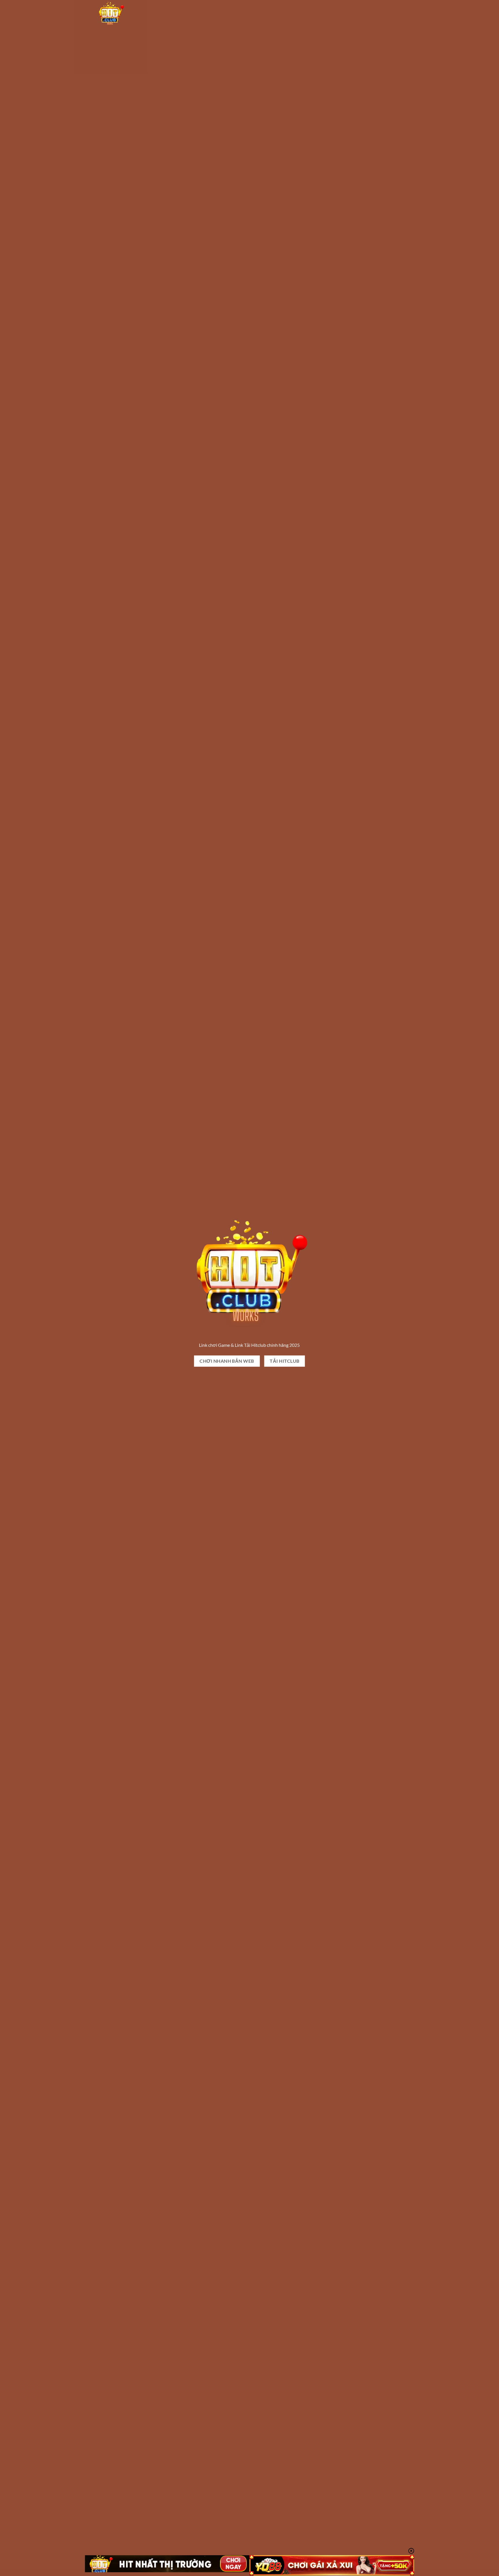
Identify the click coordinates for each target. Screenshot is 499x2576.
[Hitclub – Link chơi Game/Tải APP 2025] (127, 13)
